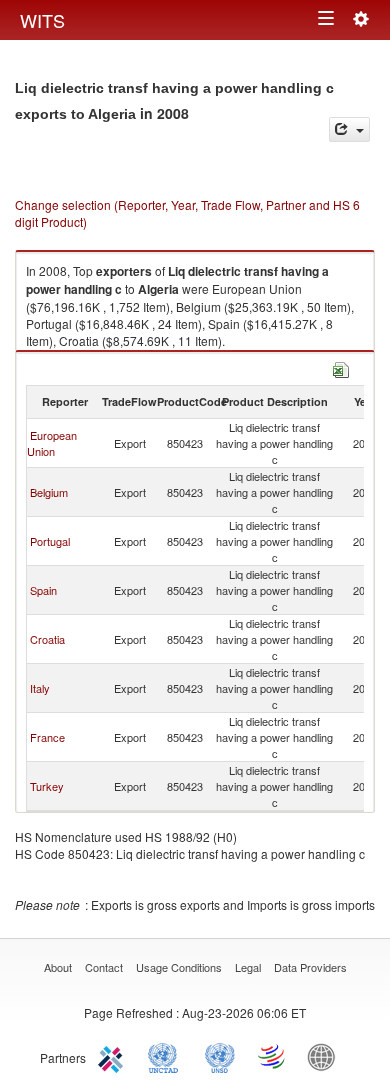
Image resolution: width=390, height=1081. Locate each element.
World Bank (326, 1056)
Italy (40, 688)
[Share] (349, 129)
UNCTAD (167, 1056)
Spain (43, 590)
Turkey (47, 786)
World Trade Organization (273, 1056)
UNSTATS (220, 1056)
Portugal (50, 541)
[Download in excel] (341, 367)
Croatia (47, 639)
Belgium (49, 492)
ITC (114, 1056)
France (47, 737)
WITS (42, 20)
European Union (52, 443)
